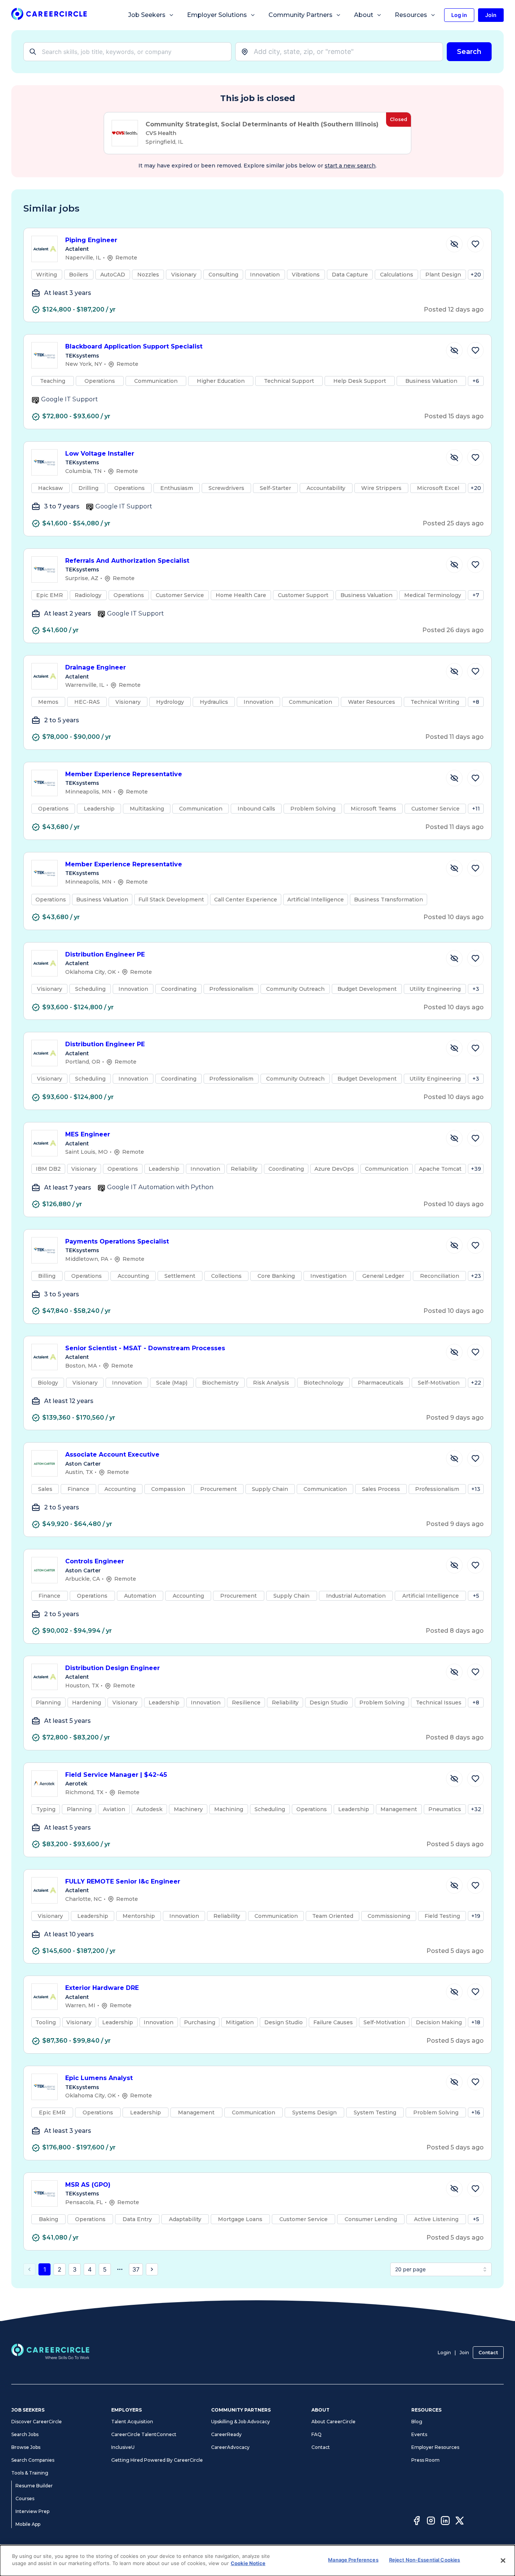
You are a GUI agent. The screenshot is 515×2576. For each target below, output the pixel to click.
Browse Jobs (26, 2447)
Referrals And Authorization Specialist (127, 561)
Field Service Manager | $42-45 (116, 1775)
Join (464, 2353)
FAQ (317, 2434)
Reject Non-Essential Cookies (425, 2560)
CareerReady (226, 2434)
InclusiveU (123, 2447)
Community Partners (300, 15)
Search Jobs (25, 2434)
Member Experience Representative (124, 774)
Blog (417, 2422)
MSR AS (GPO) (88, 2185)
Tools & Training (30, 2473)
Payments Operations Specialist (117, 1241)
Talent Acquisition (132, 2422)
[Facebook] (417, 2522)
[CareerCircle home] (49, 15)
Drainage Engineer (96, 667)
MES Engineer (88, 1134)
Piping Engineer (91, 240)
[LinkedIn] (445, 2522)
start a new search (350, 166)
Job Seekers (147, 15)
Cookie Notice (248, 2563)
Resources (411, 15)
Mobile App (28, 2524)
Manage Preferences (353, 2560)
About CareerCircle (333, 2422)
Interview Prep (32, 2511)
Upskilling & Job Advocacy (241, 2422)
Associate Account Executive (112, 1455)
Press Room (425, 2460)
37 (136, 2269)
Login (444, 2353)
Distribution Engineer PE (105, 954)
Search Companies (33, 2460)
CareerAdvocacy (230, 2447)
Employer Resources (435, 2447)
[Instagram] (431, 2522)
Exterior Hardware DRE (102, 1988)
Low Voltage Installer (100, 454)
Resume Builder (34, 2486)
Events (419, 2434)
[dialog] (257, 2561)
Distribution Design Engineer (113, 1668)
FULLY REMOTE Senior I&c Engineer (123, 1881)
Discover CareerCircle (37, 2422)
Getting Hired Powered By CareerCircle (157, 2460)
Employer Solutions (217, 15)
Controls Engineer (95, 1561)
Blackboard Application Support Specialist (134, 346)
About (364, 15)
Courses (25, 2498)
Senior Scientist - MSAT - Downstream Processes (145, 1348)
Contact (488, 2353)
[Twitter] (460, 2522)
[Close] (503, 2561)
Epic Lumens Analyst (99, 2078)
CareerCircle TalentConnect (144, 2434)
